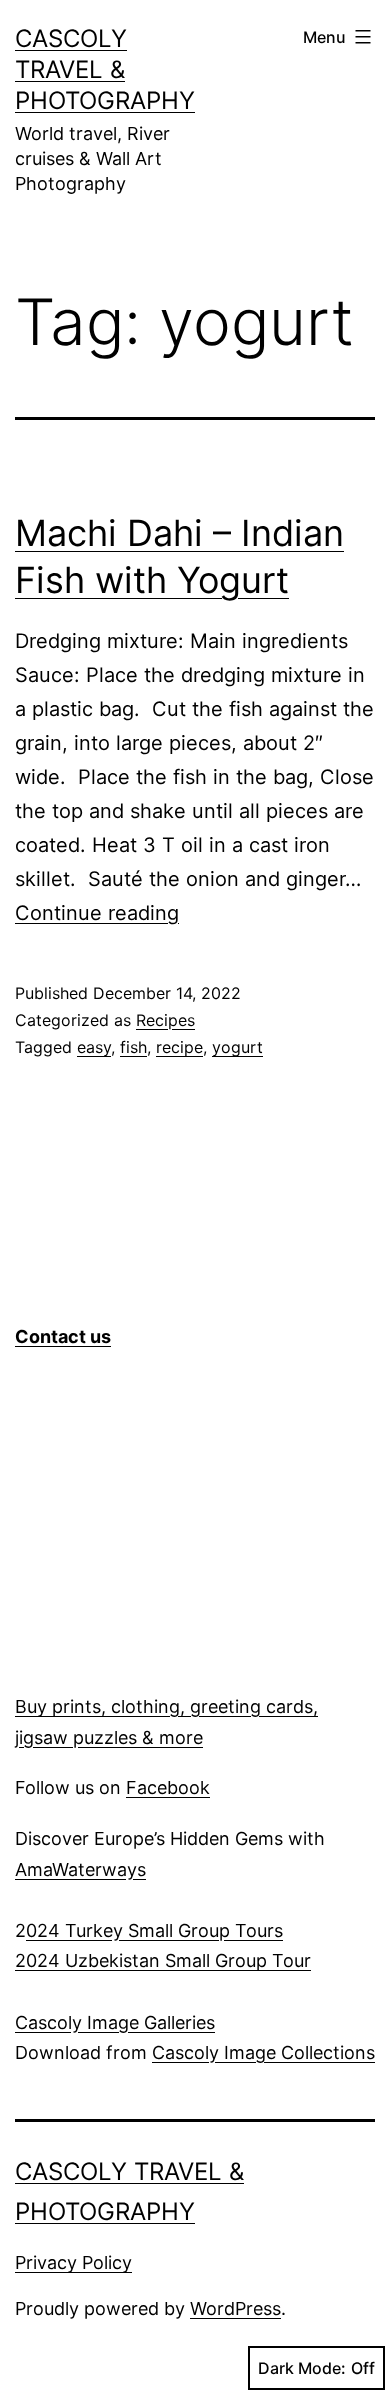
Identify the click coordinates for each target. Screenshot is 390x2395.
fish (133, 1047)
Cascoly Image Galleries (115, 2022)
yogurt (237, 1047)
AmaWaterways (80, 1869)
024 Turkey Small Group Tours (154, 1930)
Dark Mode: (302, 2368)
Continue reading (97, 913)
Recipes (165, 1020)
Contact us (63, 1336)
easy (94, 1047)
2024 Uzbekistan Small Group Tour (163, 1960)
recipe (179, 1047)
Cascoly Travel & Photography (105, 69)
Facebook (168, 1787)
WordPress (235, 2308)
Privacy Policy (73, 2262)
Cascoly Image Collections (263, 2052)
